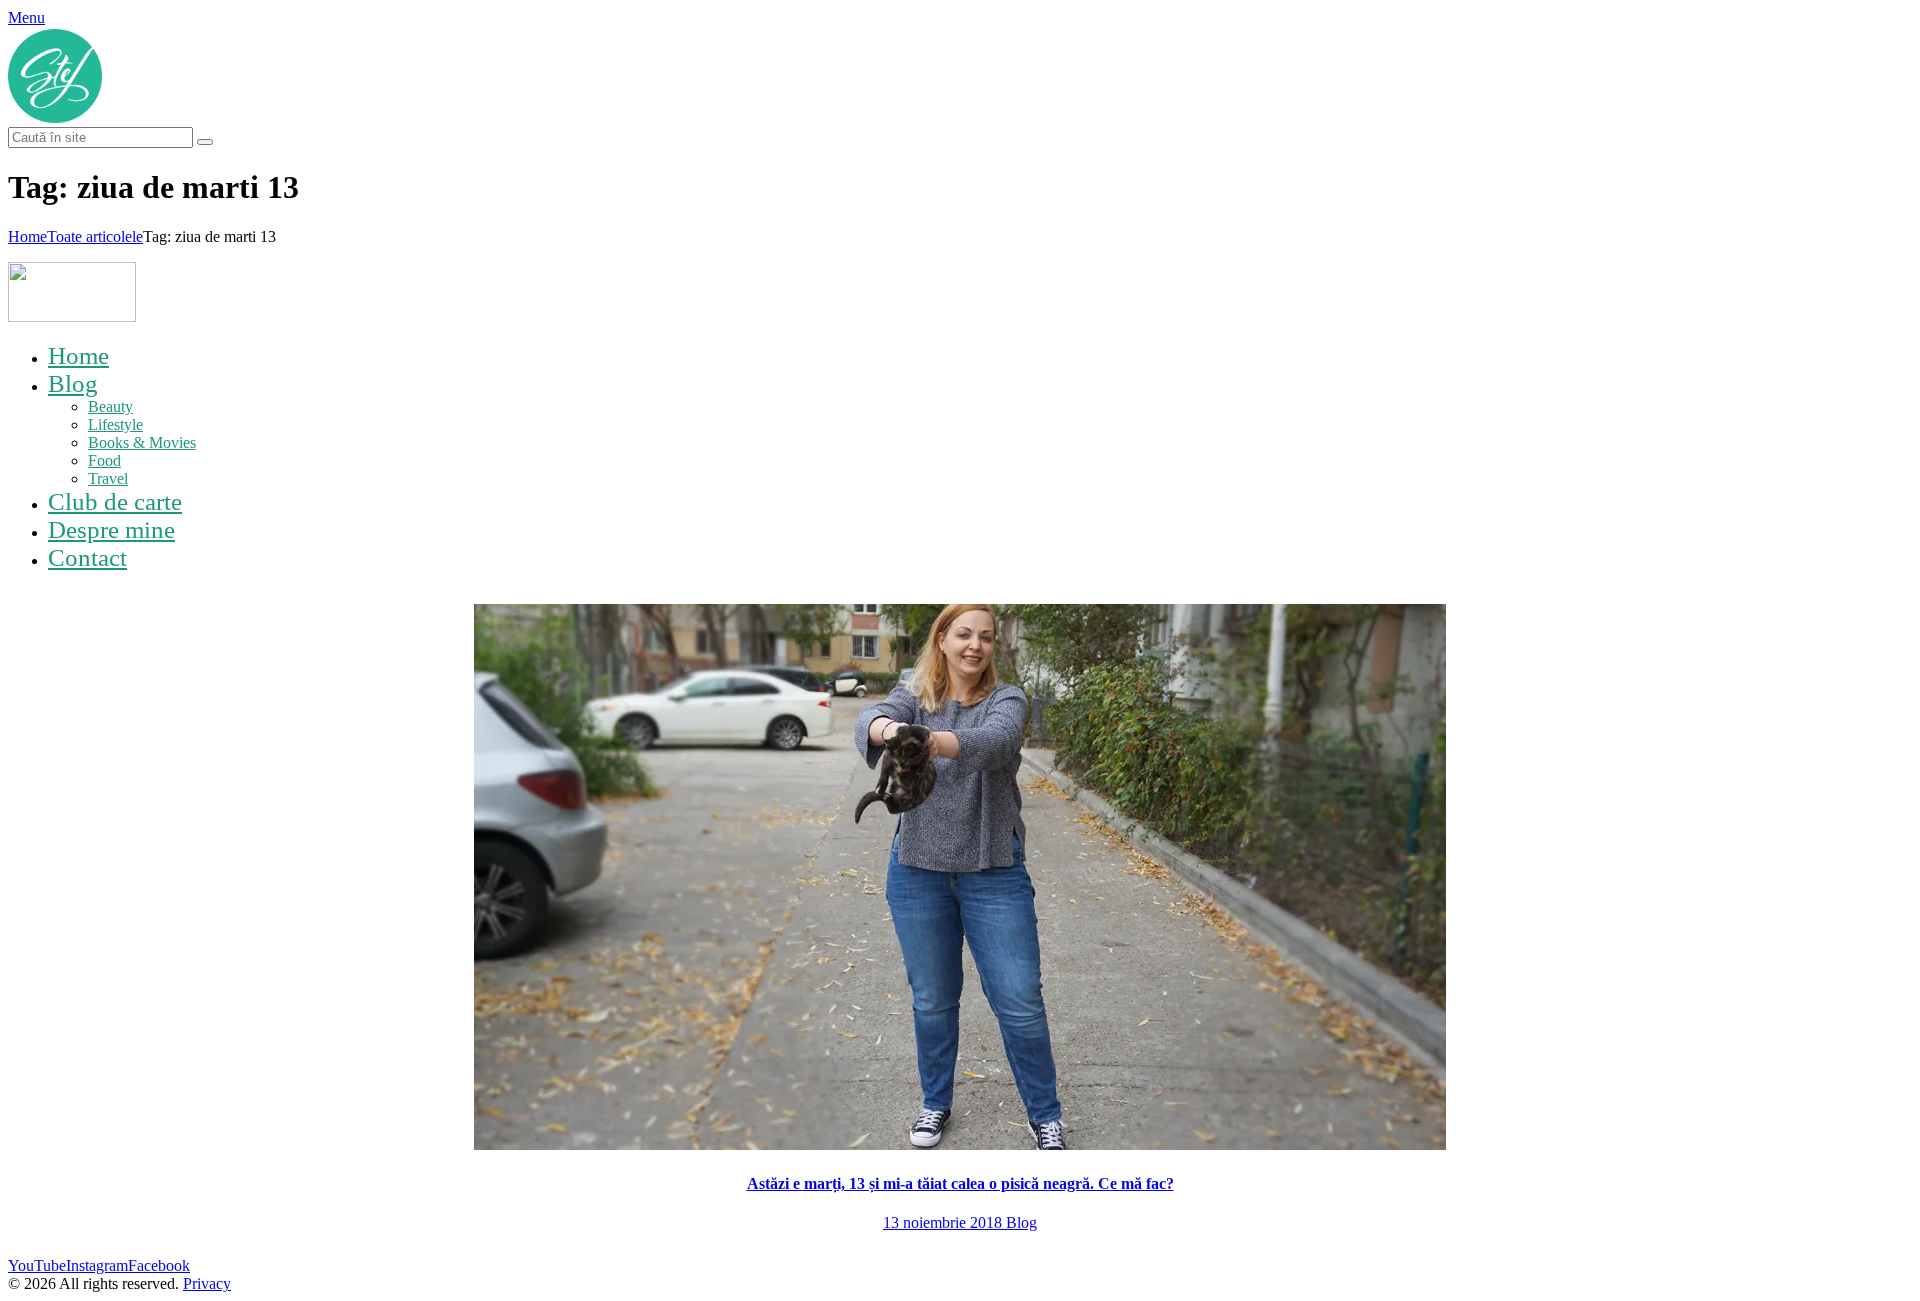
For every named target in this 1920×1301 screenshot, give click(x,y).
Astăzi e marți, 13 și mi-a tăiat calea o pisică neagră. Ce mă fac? (960, 1183)
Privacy (207, 1283)
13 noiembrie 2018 (944, 1222)
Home (27, 236)
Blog (1021, 1222)
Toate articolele (95, 236)
